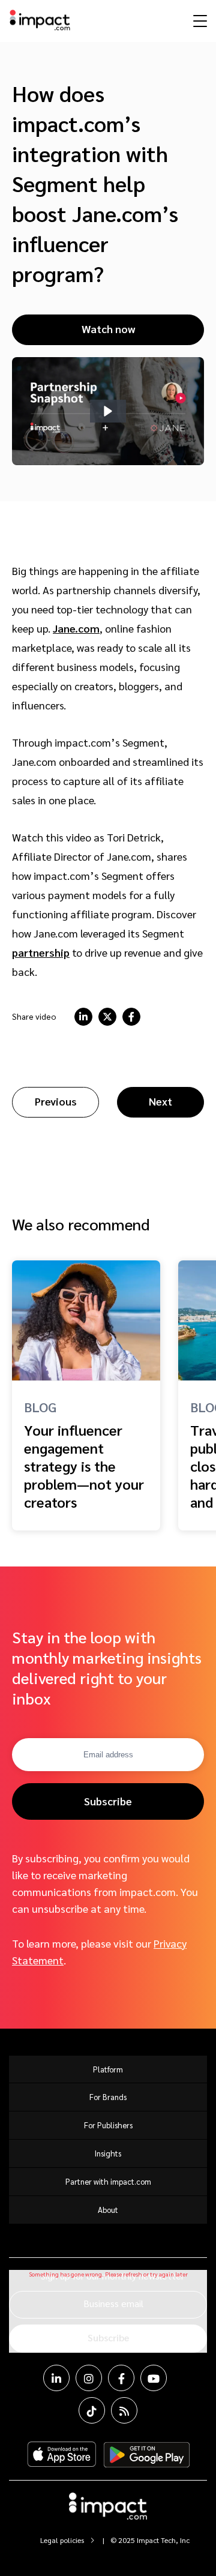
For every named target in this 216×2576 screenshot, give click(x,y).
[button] (108, 411)
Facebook (121, 2378)
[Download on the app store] (62, 2455)
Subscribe (108, 1801)
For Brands (108, 2097)
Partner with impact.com (108, 2181)
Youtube (154, 2378)
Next (160, 1101)
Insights (108, 2153)
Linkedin (56, 2378)
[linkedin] (83, 1017)
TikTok (92, 2410)
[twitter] (107, 1017)
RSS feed (124, 2410)
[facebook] (131, 1017)
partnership (41, 952)
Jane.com (76, 628)
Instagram (89, 2378)
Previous (56, 1101)
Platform (108, 2069)
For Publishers (108, 2125)
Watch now (108, 329)
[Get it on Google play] (147, 2455)
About (108, 2210)
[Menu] (199, 20)
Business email (113, 2303)
